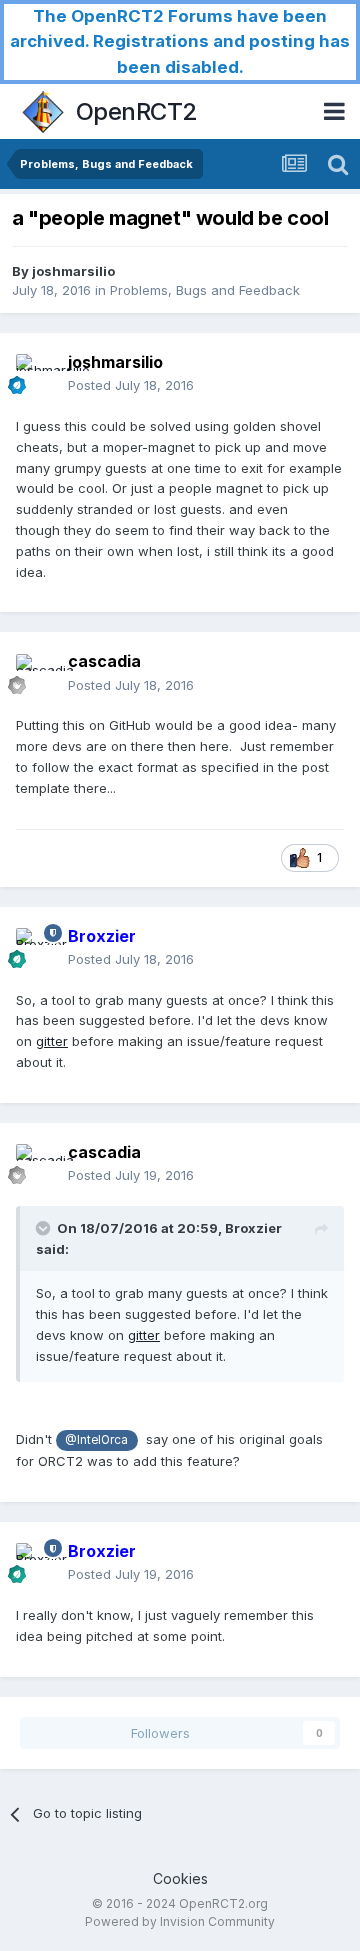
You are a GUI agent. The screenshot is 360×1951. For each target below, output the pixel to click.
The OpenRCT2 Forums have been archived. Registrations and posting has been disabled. (180, 41)
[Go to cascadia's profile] (36, 674)
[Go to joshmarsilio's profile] (36, 374)
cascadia (104, 661)
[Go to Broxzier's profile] (36, 948)
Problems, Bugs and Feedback (205, 290)
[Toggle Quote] (45, 1228)
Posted (131, 385)
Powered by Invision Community (180, 1921)
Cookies (180, 1878)
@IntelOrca (96, 1440)
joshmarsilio (73, 271)
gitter (52, 1041)
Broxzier (253, 1228)
